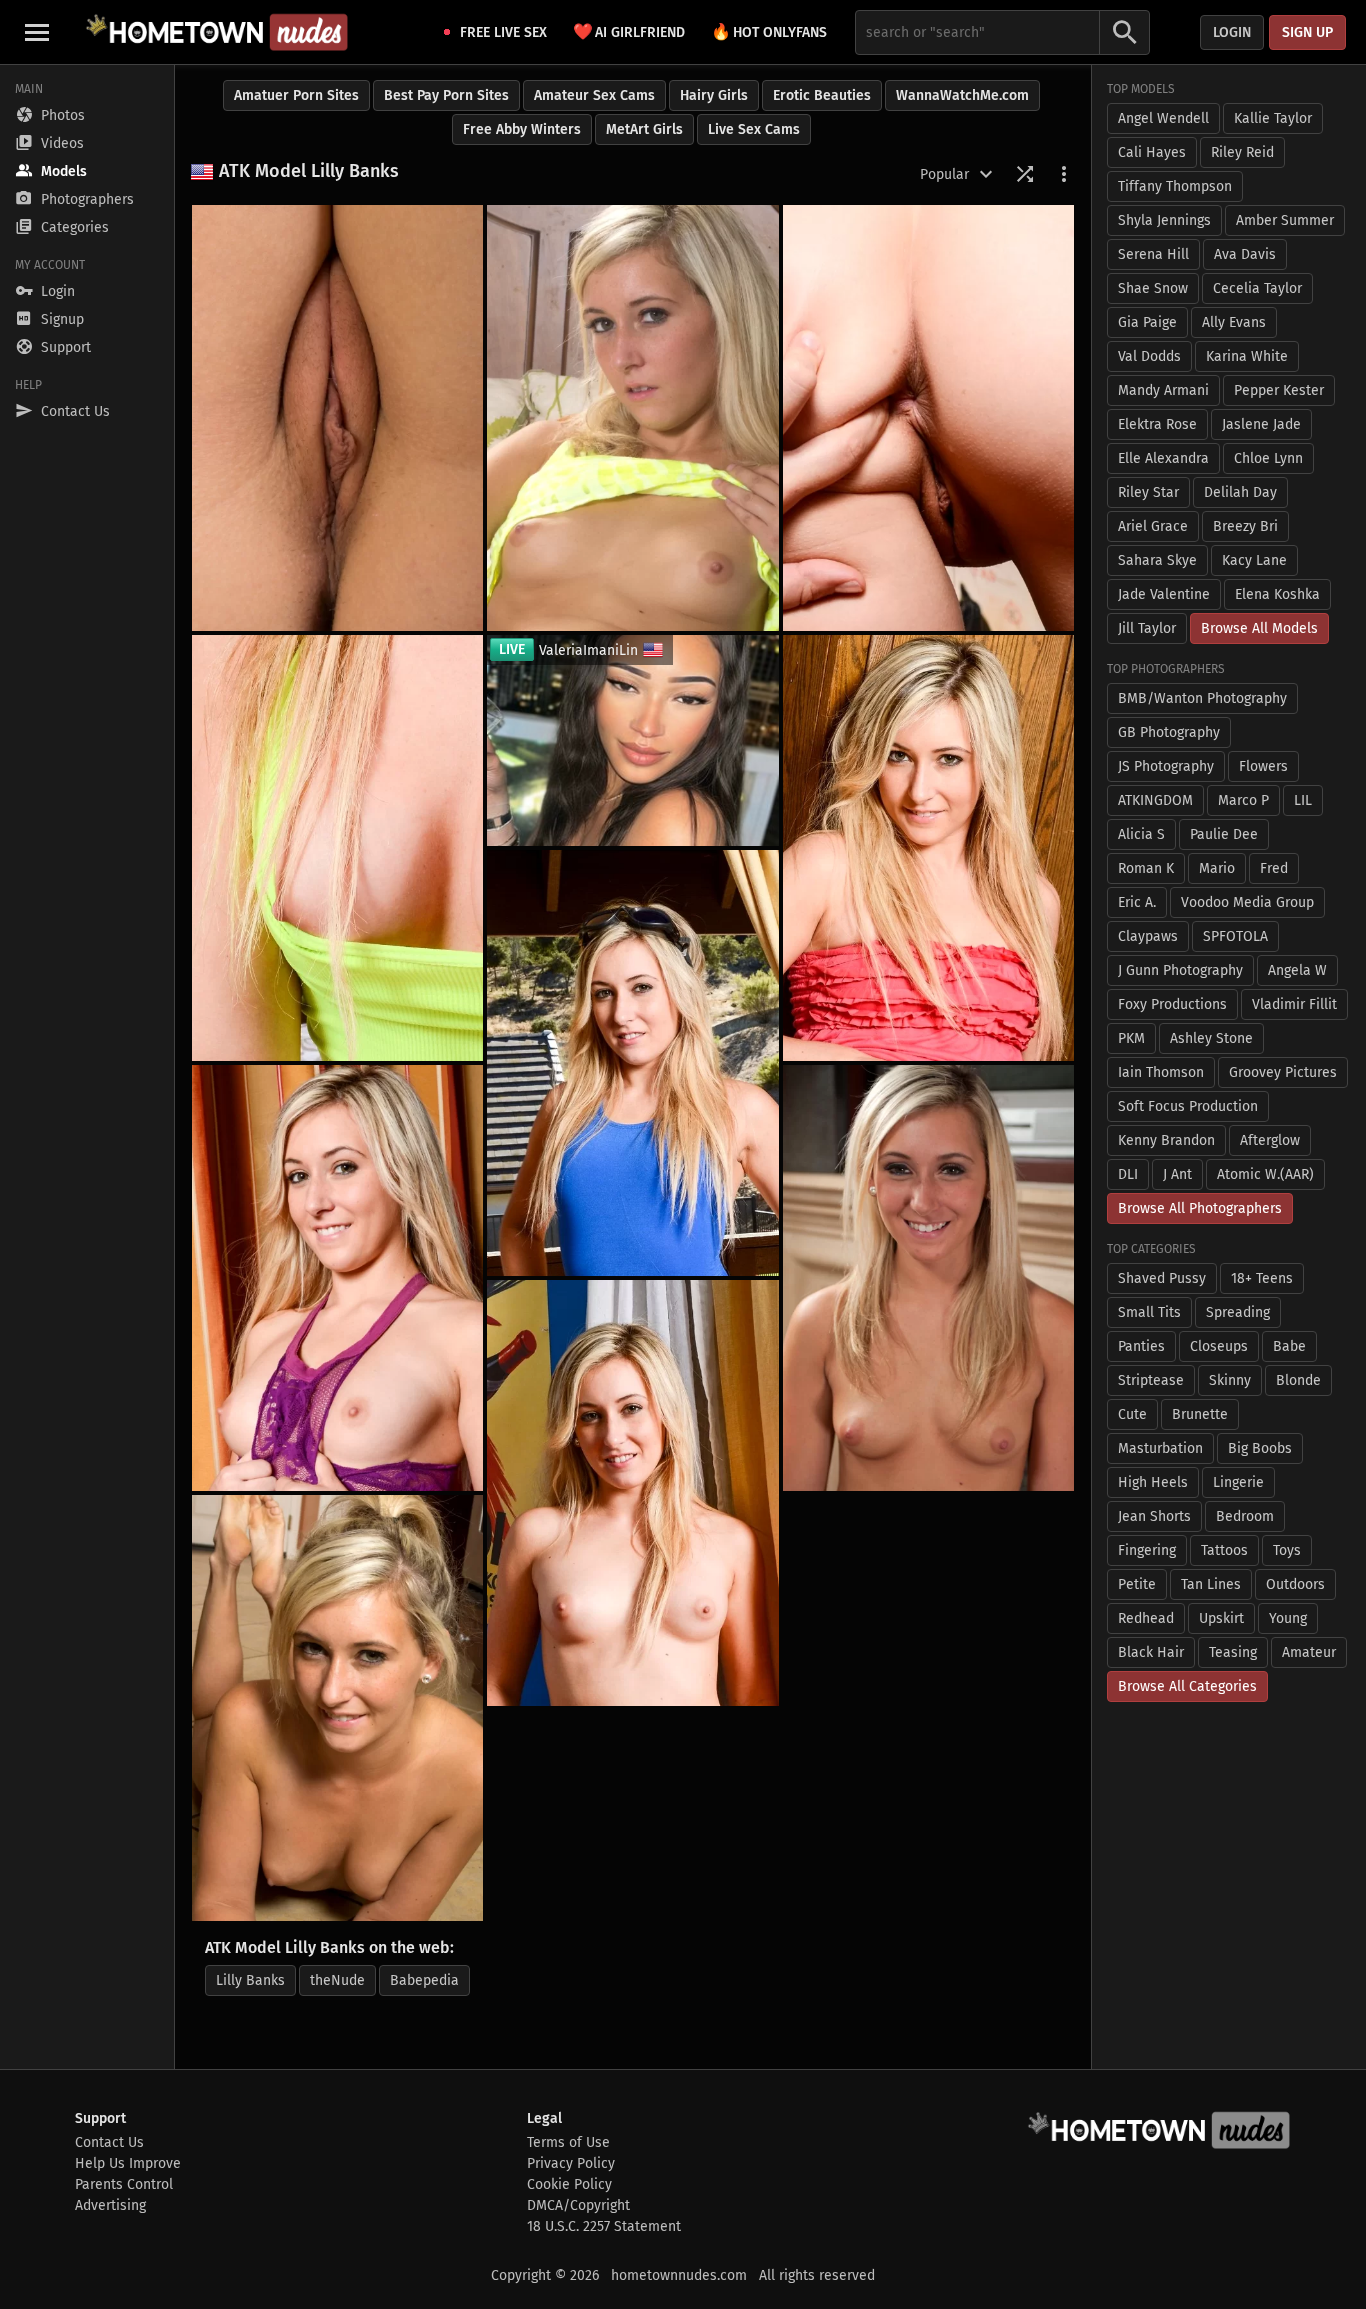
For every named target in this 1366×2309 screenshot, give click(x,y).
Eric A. (1137, 902)
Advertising (110, 2205)
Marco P (1243, 800)
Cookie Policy (569, 2184)
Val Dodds (1149, 356)
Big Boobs (1260, 1448)
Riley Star (1148, 492)
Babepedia (424, 1980)
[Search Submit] (1125, 32)
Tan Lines (1211, 1584)
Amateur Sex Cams (594, 95)
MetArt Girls (644, 129)
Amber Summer (1285, 220)
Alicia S (1141, 834)
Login (1232, 32)
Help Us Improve (128, 2163)
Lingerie (1238, 1482)
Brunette (1200, 1414)
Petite (1137, 1584)
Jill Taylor (1147, 628)
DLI (1128, 1174)
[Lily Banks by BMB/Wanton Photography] (337, 848)
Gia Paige (1147, 322)
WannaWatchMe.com (962, 95)
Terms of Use (568, 2142)
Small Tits (1149, 1312)
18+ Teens (1262, 1278)
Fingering (1147, 1550)
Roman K (1146, 868)
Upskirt (1221, 1618)
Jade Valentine (1164, 594)
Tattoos (1224, 1550)
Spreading (1238, 1312)
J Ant (1177, 1174)
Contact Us (109, 2142)
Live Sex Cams (754, 129)
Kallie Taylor (1273, 118)
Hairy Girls (714, 95)
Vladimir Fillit (1294, 1004)
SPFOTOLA (1235, 936)
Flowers (1263, 766)
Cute (1132, 1414)
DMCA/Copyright (578, 2205)
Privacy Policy (571, 2163)
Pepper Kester (1279, 390)
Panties (1141, 1346)
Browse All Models (1259, 628)
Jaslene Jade (1261, 424)
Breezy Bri (1245, 526)
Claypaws (1148, 936)
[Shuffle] (1025, 174)
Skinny (1230, 1380)
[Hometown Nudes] (216, 32)
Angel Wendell (1163, 118)
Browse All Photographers (1200, 1208)
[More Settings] (1064, 174)
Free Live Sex (503, 32)
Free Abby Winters (522, 129)
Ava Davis (1245, 254)
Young (1288, 1618)
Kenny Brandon (1166, 1140)
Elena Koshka (1277, 594)
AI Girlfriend (629, 31)
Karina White (1247, 356)
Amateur (1309, 1652)
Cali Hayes (1152, 152)
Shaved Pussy (1162, 1278)
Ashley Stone (1211, 1038)
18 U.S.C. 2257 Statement (604, 2226)
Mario (1217, 868)
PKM (1131, 1038)
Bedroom (1245, 1516)
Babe (1289, 1346)
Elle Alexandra (1163, 458)
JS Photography (1166, 766)
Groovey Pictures (1283, 1072)
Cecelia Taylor (1257, 288)
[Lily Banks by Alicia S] (928, 1278)
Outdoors (1295, 1584)
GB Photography (1169, 732)
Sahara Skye (1157, 560)
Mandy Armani (1163, 390)
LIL (1303, 800)
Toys (1287, 1550)
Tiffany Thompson (1175, 186)
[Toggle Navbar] (37, 32)
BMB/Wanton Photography (1202, 698)
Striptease (1151, 1380)
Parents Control (124, 2184)
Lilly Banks (250, 1980)
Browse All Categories (1187, 1686)
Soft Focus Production (1188, 1106)
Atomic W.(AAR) (1265, 1174)
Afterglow (1270, 1140)
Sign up (1307, 32)
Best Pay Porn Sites (446, 95)
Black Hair (1151, 1652)
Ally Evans (1234, 322)
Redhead (1146, 1618)
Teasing (1233, 1652)
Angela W (1297, 970)
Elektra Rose (1157, 424)
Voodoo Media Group (1247, 902)
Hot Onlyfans (769, 31)
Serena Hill (1153, 254)
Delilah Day (1240, 492)
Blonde (1298, 1380)
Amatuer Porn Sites (296, 95)
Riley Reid (1242, 152)
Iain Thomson (1161, 1072)
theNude (337, 1980)
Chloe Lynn (1268, 458)
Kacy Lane (1254, 560)
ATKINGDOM (1155, 800)
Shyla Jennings (1164, 220)
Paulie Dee (1224, 834)
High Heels (1153, 1482)
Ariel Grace (1153, 526)
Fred (1274, 868)
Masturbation (1160, 1448)
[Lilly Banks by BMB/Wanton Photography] (928, 418)
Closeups (1219, 1346)
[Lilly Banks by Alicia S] (337, 418)
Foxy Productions (1172, 1004)
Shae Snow (1153, 288)
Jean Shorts (1154, 1516)
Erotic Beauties (822, 95)
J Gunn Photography (1180, 970)
